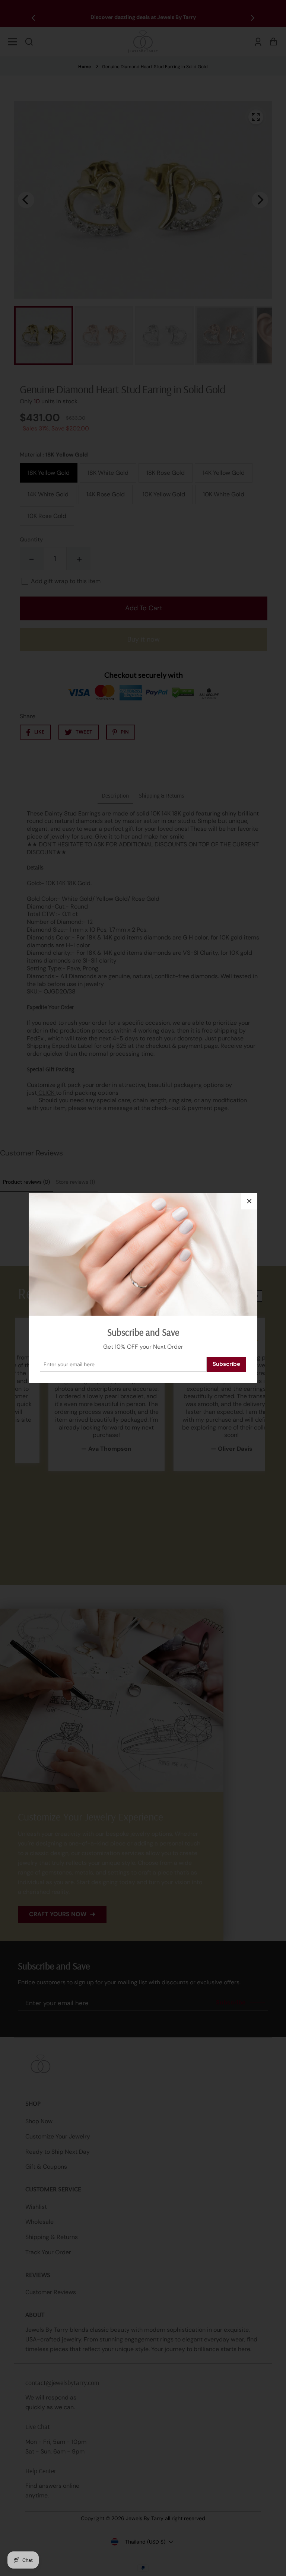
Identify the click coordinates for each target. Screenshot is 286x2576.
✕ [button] (249, 1201)
